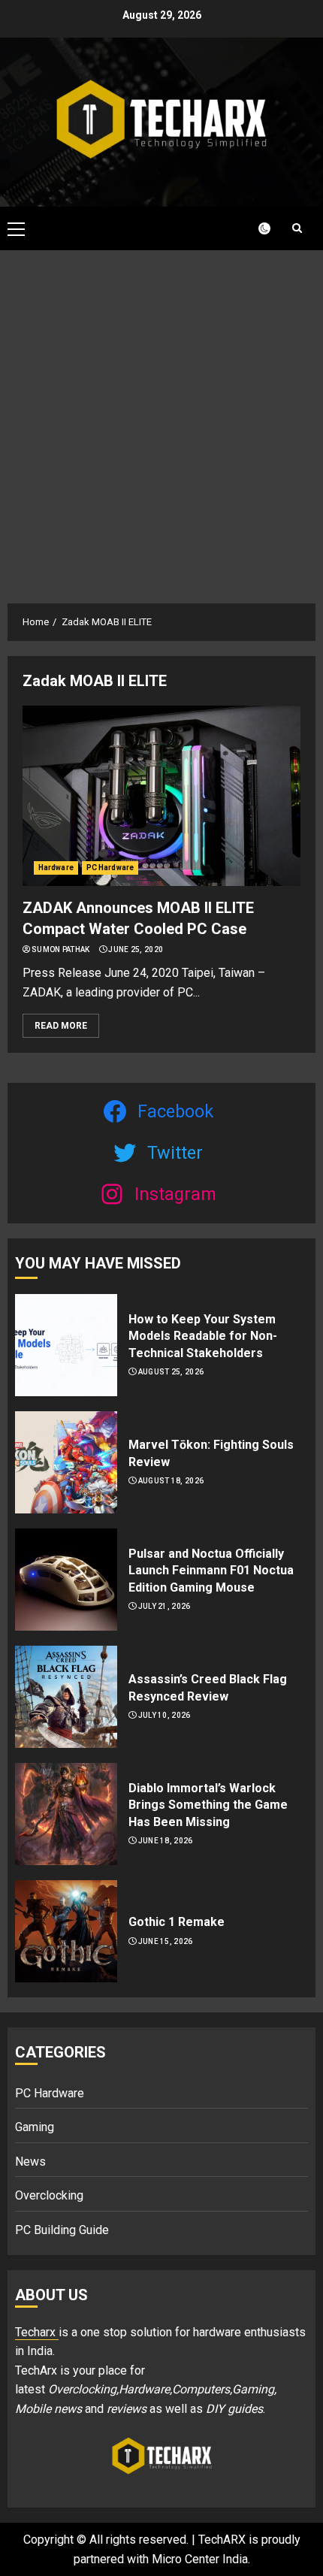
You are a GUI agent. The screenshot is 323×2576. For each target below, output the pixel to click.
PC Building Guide (62, 2230)
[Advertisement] (161, 419)
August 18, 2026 (171, 1481)
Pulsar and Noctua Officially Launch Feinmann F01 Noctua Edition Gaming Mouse (211, 1571)
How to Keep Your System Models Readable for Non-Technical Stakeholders (203, 1336)
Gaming (35, 2127)
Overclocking (49, 2195)
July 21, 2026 (165, 1606)
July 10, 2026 (165, 1715)
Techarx (37, 2332)
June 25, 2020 (136, 949)
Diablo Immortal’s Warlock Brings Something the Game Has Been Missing (208, 1805)
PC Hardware (110, 868)
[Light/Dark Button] (255, 228)
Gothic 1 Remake (177, 1922)
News (30, 2162)
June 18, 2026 (166, 1841)
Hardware (56, 868)
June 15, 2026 (166, 1941)
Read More (61, 1026)
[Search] (297, 228)
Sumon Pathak (61, 949)
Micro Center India (200, 2559)
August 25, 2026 (171, 1372)
